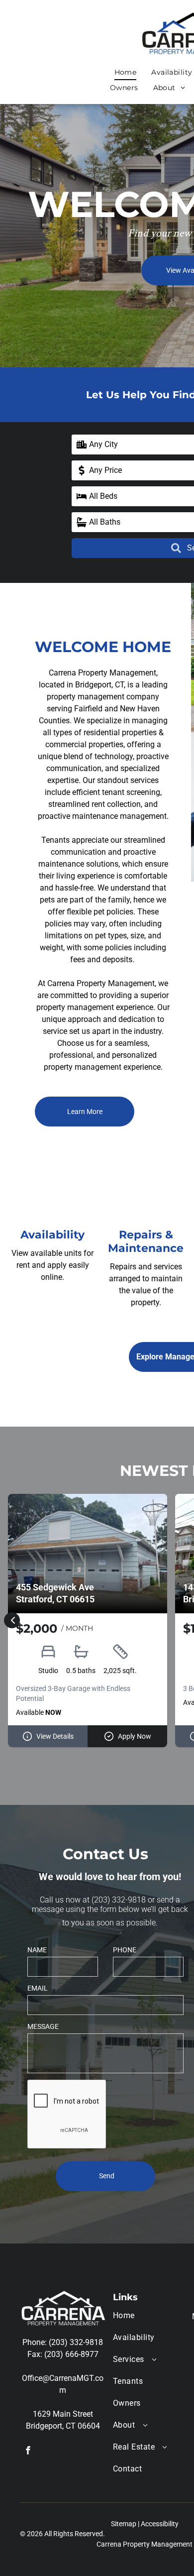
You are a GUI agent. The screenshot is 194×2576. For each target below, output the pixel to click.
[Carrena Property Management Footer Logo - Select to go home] (63, 2296)
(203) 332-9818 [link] (119, 1900)
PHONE (125, 1950)
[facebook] (28, 2452)
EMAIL (38, 1988)
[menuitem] (126, 73)
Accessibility (160, 2524)
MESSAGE (43, 2026)
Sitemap (124, 2524)
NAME (37, 1950)
